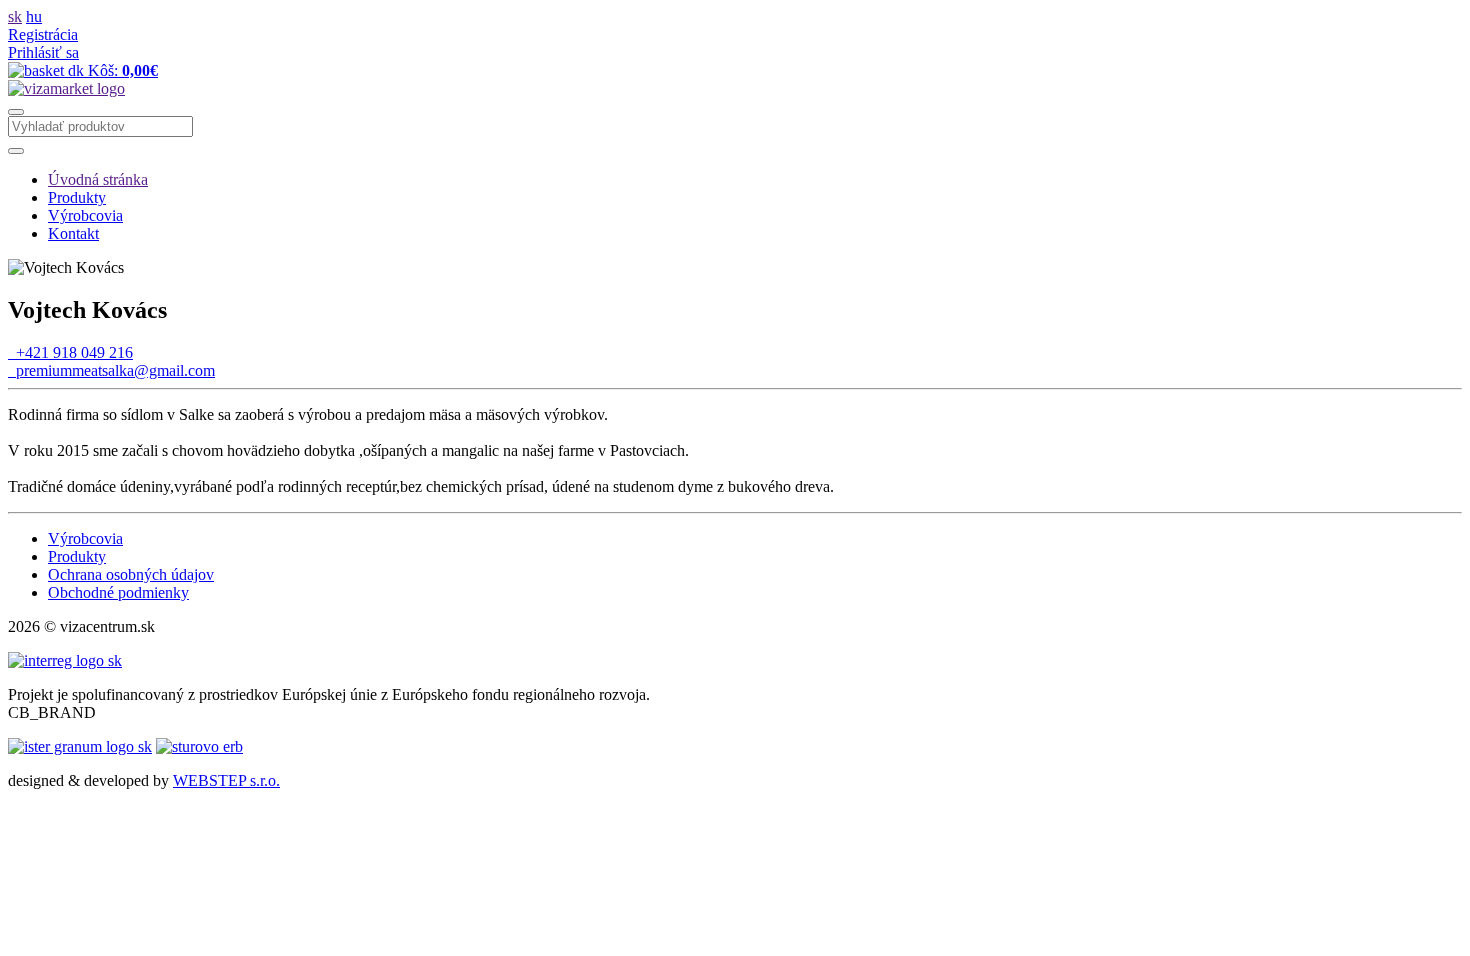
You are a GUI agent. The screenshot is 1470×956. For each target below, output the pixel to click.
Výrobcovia (85, 215)
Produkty (77, 197)
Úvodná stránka (98, 179)
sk (15, 16)
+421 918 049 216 (70, 352)
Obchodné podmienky (118, 592)
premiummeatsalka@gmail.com (111, 370)
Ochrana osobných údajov (131, 574)
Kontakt (73, 233)
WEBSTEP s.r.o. (226, 780)
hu (34, 16)
